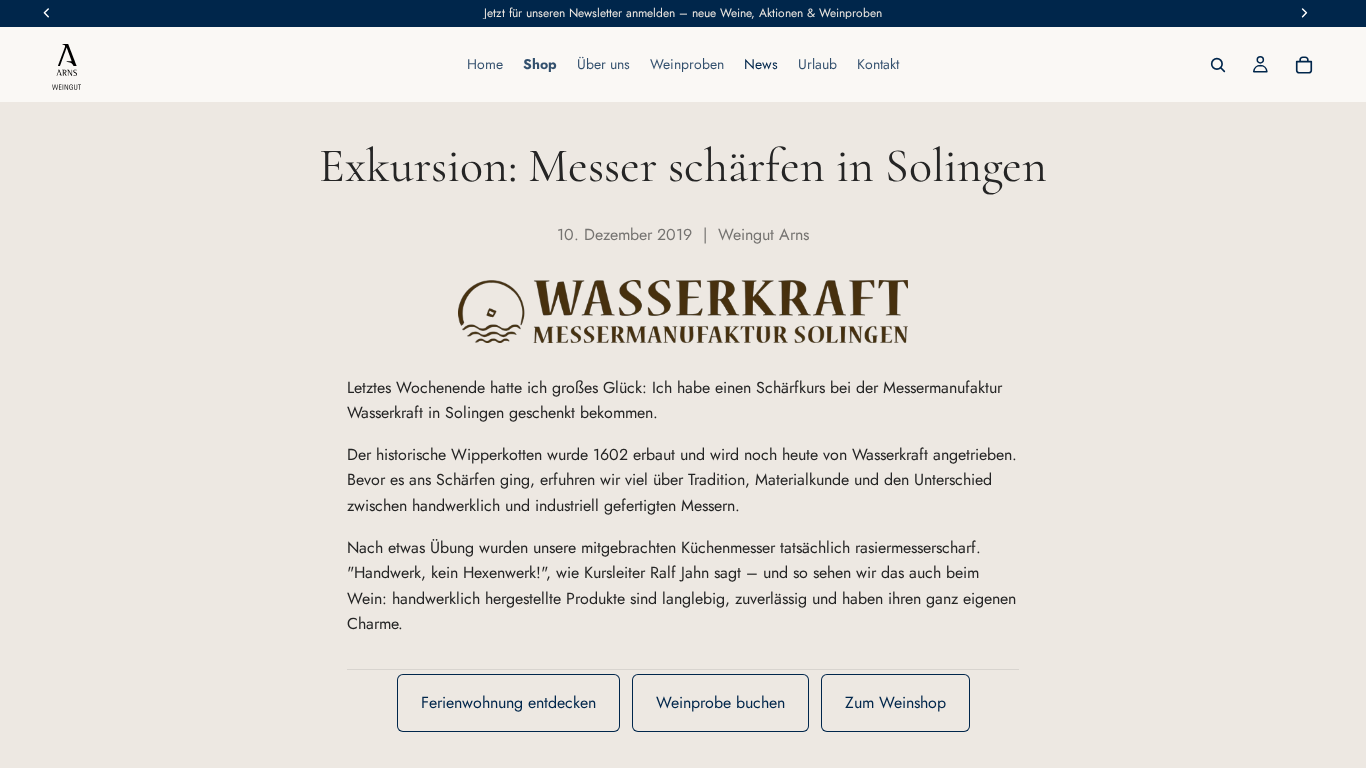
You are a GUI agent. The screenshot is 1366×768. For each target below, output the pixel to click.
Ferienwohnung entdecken (508, 702)
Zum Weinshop (895, 702)
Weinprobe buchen (720, 702)
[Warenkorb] (1304, 65)
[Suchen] (1218, 65)
